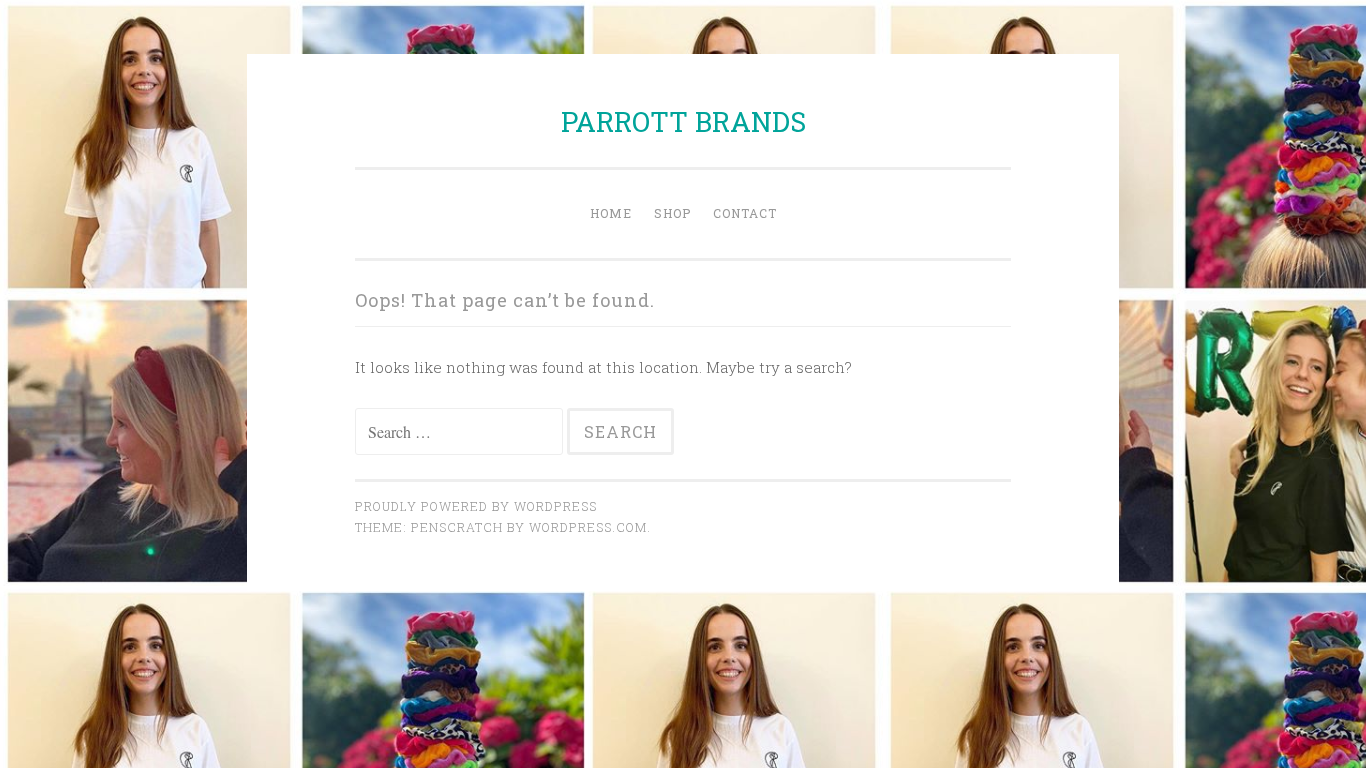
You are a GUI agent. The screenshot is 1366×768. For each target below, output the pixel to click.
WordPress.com (588, 527)
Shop (672, 213)
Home (611, 213)
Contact (745, 213)
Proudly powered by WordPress (476, 506)
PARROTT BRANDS (683, 121)
